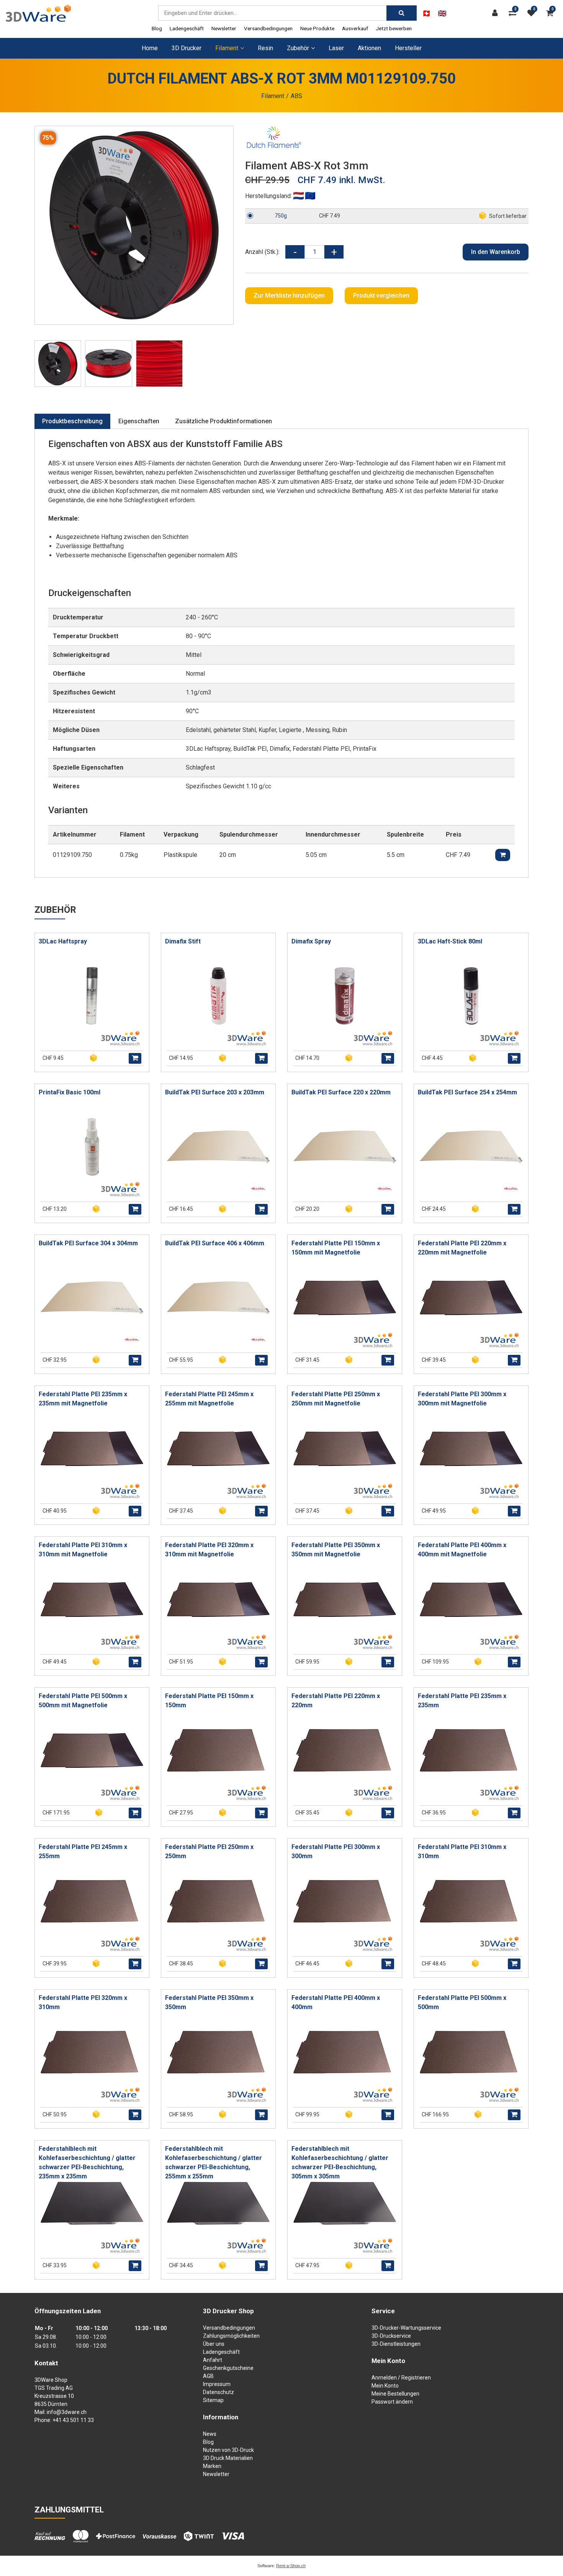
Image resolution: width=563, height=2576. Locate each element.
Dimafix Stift (183, 941)
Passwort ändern (392, 2402)
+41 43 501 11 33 (73, 2420)
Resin (265, 48)
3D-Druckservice (391, 2336)
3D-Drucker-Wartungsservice (406, 2328)
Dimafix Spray (311, 941)
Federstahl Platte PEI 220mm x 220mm (336, 1701)
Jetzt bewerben (394, 28)
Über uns (214, 2344)
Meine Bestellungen (395, 2394)
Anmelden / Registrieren (401, 2378)
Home (150, 48)
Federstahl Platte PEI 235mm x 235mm (462, 1701)
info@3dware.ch (67, 2412)
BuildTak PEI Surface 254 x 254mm (467, 1092)
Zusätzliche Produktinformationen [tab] (223, 421)
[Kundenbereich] (497, 13)
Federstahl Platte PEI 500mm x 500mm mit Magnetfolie (83, 1701)
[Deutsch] (426, 13)
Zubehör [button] (298, 48)
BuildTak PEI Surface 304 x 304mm (88, 1243)
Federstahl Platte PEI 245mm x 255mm (83, 1851)
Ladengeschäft (187, 28)
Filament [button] (227, 48)
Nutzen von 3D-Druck (228, 2450)
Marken (212, 2466)
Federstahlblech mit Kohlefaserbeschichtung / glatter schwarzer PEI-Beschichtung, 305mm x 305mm (340, 2162)
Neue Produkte (317, 28)
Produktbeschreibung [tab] (72, 421)
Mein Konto (385, 2386)
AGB (208, 2376)
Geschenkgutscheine (228, 2368)
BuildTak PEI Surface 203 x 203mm (215, 1092)
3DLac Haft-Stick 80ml (450, 941)
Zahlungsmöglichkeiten (231, 2336)
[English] (442, 13)
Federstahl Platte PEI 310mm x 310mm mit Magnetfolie (83, 1550)
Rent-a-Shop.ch (291, 2566)
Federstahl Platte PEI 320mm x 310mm (83, 2002)
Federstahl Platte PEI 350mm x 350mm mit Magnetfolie (336, 1550)
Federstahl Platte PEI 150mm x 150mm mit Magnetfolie (336, 1248)
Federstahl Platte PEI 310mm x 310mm (462, 1851)
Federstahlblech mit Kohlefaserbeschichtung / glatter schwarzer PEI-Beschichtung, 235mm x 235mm (87, 2162)
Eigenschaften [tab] (139, 421)
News (210, 2434)
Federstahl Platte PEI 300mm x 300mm (336, 1851)
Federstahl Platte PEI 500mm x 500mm (462, 2002)
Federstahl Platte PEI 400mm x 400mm (336, 2002)
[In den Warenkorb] (135, 1058)
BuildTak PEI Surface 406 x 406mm (215, 1243)
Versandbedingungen (268, 28)
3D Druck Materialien (228, 2458)
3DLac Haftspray (63, 941)
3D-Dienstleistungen (396, 2344)
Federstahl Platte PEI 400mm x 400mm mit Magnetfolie (462, 1550)
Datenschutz (218, 2392)
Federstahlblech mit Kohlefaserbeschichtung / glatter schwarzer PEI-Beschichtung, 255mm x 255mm (214, 2162)
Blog (157, 28)
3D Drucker (187, 48)
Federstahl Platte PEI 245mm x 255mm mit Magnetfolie (209, 1399)
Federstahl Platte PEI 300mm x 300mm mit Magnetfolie (462, 1399)
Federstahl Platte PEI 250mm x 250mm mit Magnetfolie (336, 1399)
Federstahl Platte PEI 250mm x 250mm (209, 1851)
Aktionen (369, 48)
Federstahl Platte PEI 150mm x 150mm (209, 1701)
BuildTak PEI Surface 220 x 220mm (341, 1092)
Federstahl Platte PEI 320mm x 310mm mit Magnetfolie (209, 1550)
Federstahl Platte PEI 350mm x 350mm (209, 2002)
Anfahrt (213, 2360)
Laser (336, 48)
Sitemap (213, 2400)
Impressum (217, 2384)
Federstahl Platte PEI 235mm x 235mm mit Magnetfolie (83, 1399)
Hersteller (408, 48)
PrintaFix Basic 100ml (70, 1092)
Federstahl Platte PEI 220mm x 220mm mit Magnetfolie (462, 1248)
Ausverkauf (355, 28)
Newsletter (224, 28)
